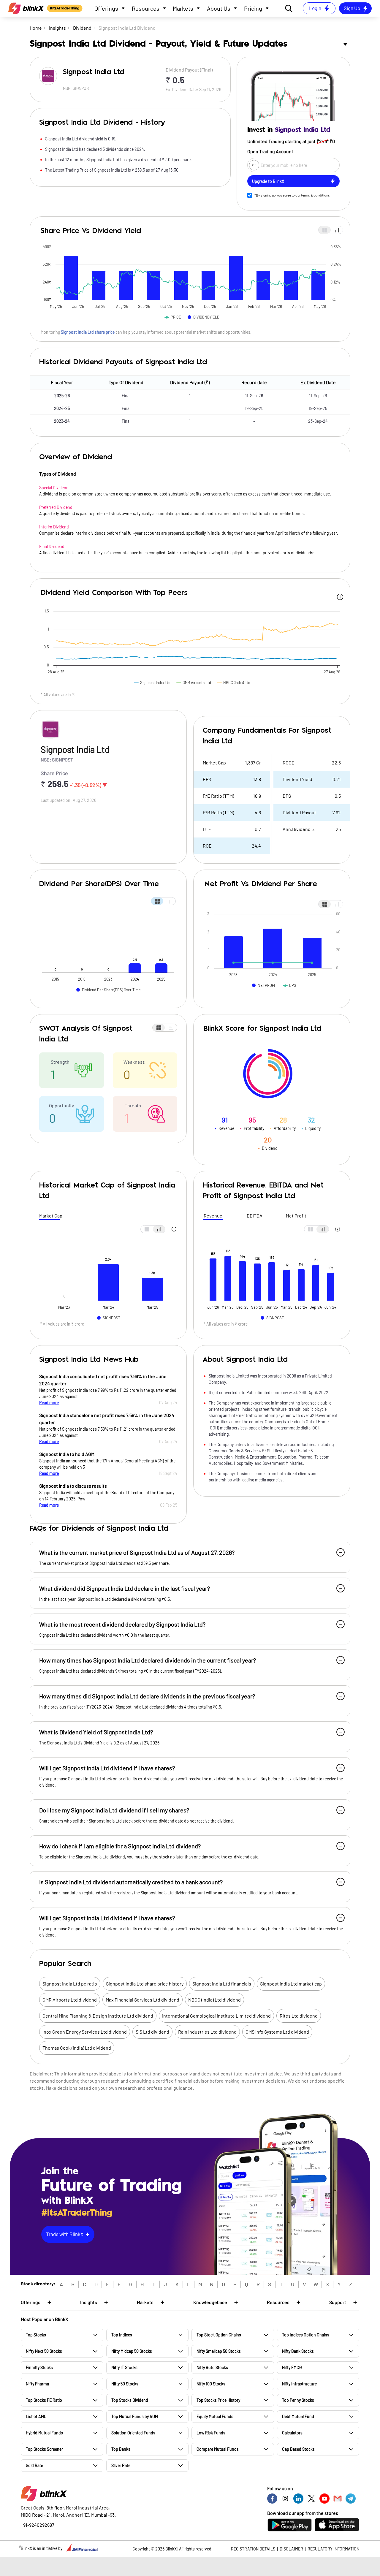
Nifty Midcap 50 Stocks (132, 2351)
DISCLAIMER (291, 2549)
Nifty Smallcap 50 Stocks (219, 2351)
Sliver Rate (121, 2465)
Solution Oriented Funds (133, 2433)
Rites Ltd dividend (299, 2016)
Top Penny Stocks (298, 2400)
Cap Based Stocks (298, 2449)
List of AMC (36, 2416)
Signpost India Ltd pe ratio (70, 1984)
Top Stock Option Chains (219, 2335)
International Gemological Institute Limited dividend (216, 2016)
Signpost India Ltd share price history (145, 1984)
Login (315, 8)
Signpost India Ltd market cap (291, 1984)
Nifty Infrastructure (299, 2384)
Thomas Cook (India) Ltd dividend (77, 2048)
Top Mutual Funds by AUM (135, 2416)
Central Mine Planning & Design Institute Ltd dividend (98, 2016)
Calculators (292, 2433)
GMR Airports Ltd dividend (70, 2000)
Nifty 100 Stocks (211, 2384)
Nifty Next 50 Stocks (44, 2351)
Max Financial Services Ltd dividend (142, 2000)
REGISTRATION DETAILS (253, 2549)
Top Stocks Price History (218, 2400)
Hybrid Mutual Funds (44, 2433)
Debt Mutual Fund (298, 2416)
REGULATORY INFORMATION (333, 2549)
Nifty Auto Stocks (212, 2367)
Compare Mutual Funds (218, 2449)
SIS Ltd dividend (152, 2032)
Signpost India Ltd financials (222, 1984)
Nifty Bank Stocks (298, 2351)
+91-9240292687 (38, 2525)
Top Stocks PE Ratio (44, 2400)
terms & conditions (315, 195)
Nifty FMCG (292, 2367)
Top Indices (122, 2335)
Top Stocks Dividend (130, 2400)
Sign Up (352, 8)
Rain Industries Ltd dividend (207, 2032)
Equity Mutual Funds (215, 2416)
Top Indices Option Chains (306, 2335)
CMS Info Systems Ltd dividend (277, 2032)
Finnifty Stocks (39, 2367)
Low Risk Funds (211, 2433)
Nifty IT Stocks (124, 2367)
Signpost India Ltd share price (88, 332)
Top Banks (121, 2449)
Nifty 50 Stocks (125, 2384)
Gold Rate (34, 2465)
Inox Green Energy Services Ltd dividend (85, 2032)
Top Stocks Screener (44, 2449)
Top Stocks (36, 2335)
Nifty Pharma (37, 2384)
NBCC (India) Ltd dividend (214, 2000)
